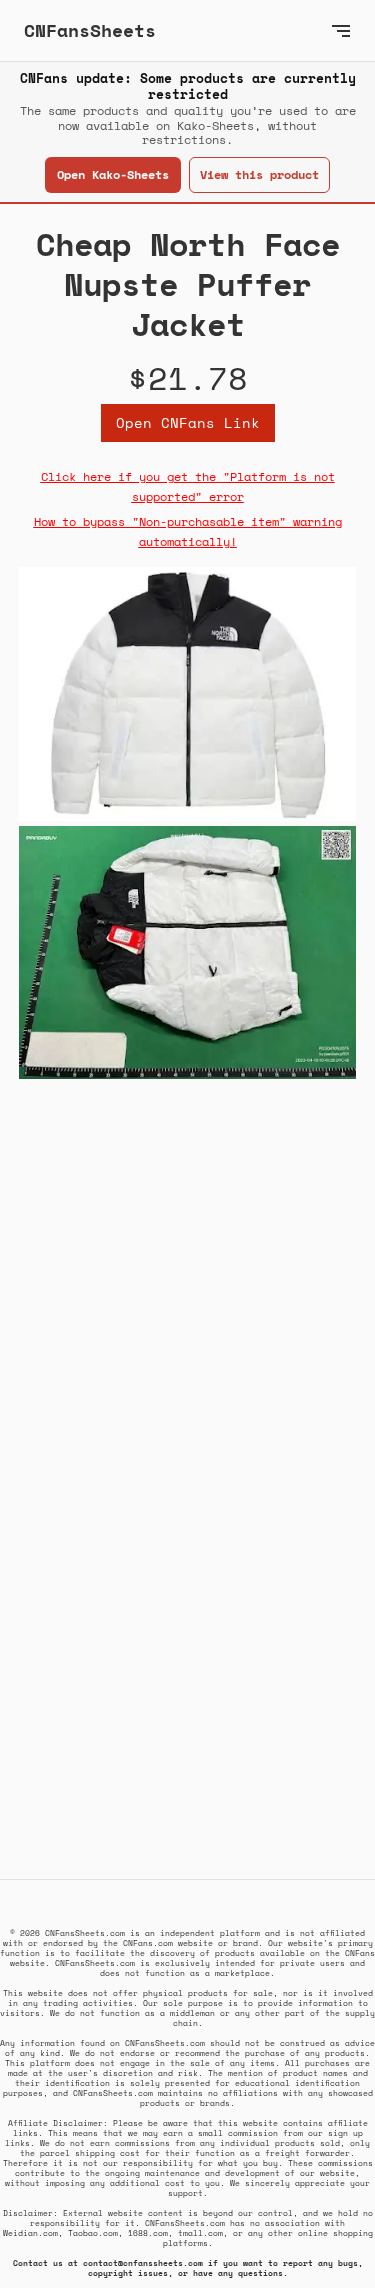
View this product (259, 174)
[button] (341, 30)
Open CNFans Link (188, 422)
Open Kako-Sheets (113, 174)
